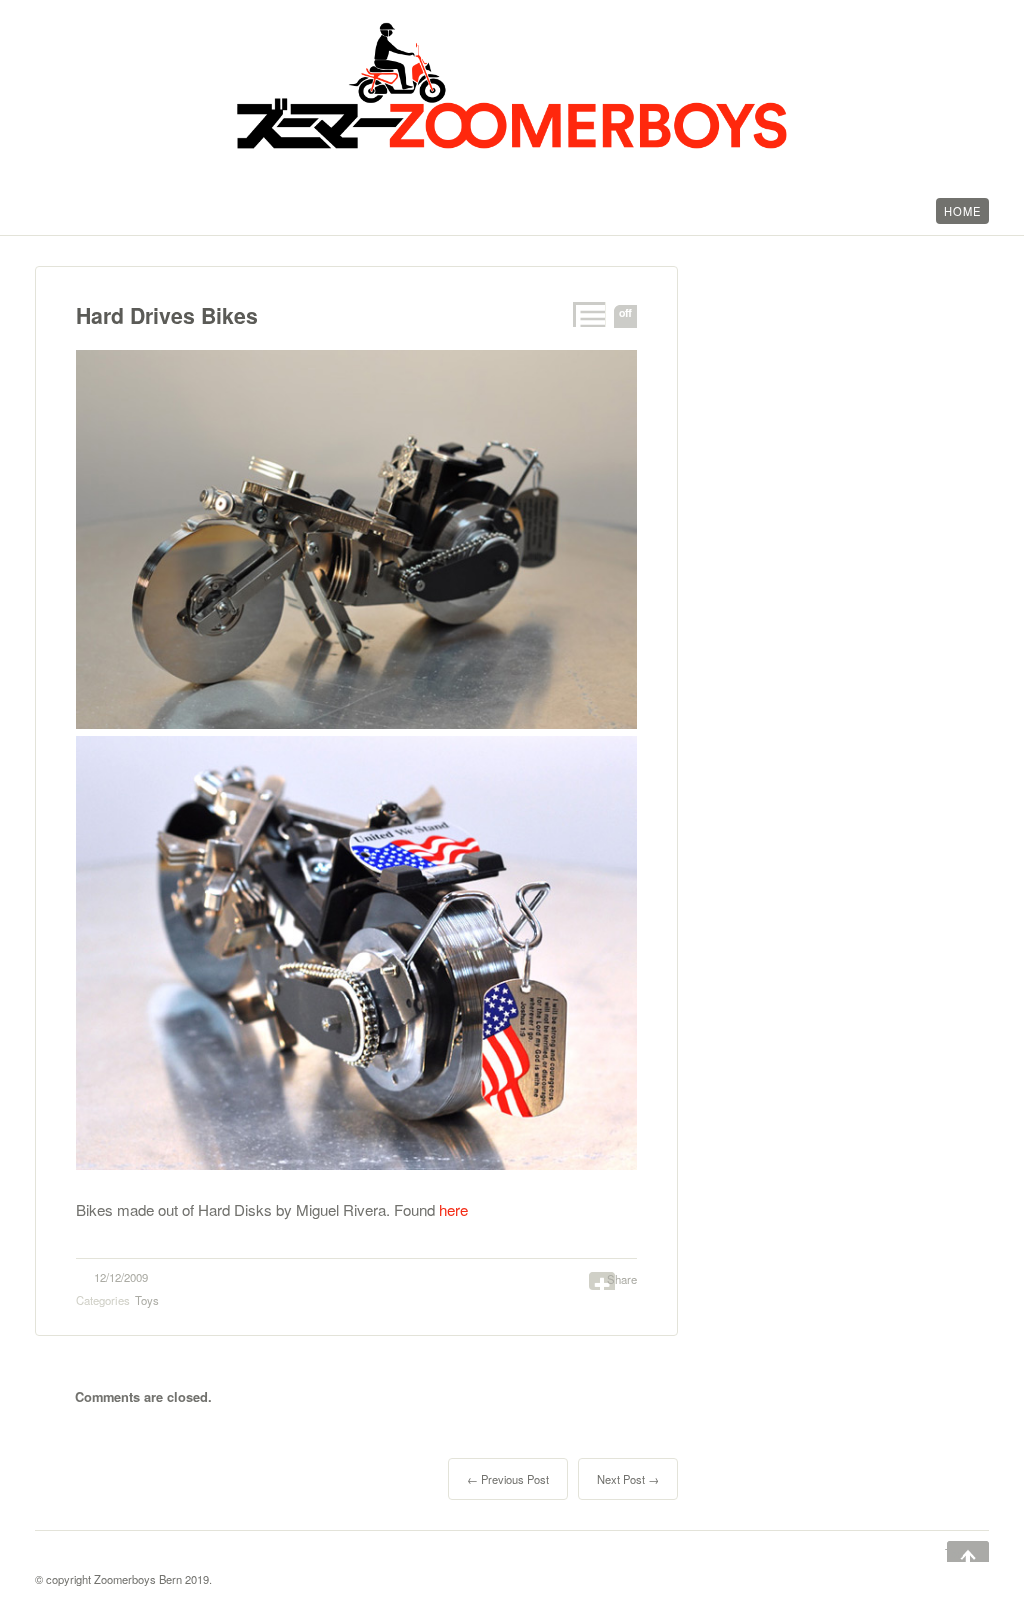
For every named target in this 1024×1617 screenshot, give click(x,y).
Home (962, 211)
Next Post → (628, 1479)
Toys (147, 1300)
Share (622, 1279)
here (453, 1209)
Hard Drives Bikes (167, 315)
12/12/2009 (121, 1277)
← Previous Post (508, 1479)
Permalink (587, 314)
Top (954, 1553)
